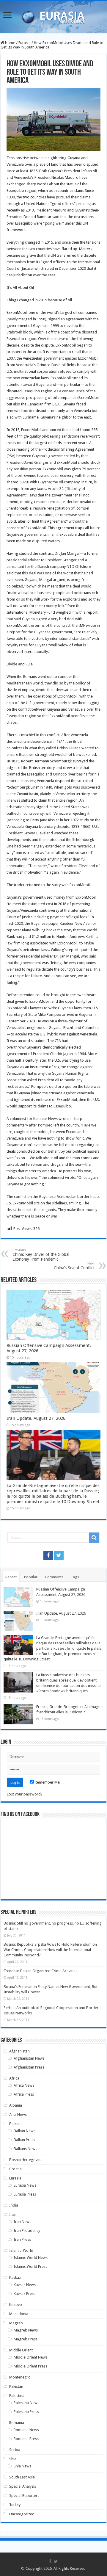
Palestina (17, 2396)
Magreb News (26, 2330)
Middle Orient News (31, 2357)
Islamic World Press (30, 2266)
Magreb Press (26, 2339)
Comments (54, 1577)
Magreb (16, 2323)
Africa (14, 2078)
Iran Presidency (27, 2231)
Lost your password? (25, 1794)
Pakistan (16, 2386)
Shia (13, 2459)
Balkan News (25, 2131)
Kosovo (16, 2305)
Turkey (15, 2505)
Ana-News (18, 2114)
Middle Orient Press (30, 2366)
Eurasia (25, 43)
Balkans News (25, 2149)
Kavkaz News (25, 2285)
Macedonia (19, 2314)
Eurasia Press (25, 2194)
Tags (75, 1577)
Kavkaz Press (25, 2294)
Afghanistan (19, 2051)
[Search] (94, 1538)
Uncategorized (22, 2514)
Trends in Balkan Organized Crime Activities (40, 1971)
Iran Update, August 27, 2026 (36, 1418)
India (14, 2205)
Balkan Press (24, 2140)
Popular (31, 1577)
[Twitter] (59, 1555)
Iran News (22, 2222)
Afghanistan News (29, 2058)
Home (10, 43)
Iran (13, 2214)
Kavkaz (15, 2277)
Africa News (24, 2085)
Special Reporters (24, 2496)
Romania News (26, 2430)
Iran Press (22, 2239)
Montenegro (20, 2377)
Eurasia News (25, 2185)
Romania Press (26, 2439)
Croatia (15, 2169)
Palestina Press (26, 2412)
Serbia (15, 2450)
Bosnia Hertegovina (26, 2160)
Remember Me (47, 1782)
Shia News (22, 2466)
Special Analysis (23, 2486)
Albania (16, 2105)
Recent (11, 1577)
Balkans (16, 2124)
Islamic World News (31, 2258)
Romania (17, 2423)
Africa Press (24, 2094)
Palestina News (26, 2403)
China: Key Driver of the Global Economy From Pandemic (41, 1255)
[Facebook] (48, 1555)
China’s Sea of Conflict (74, 1266)
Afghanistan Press (29, 2067)
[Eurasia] (53, 16)
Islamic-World (21, 2250)
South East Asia (22, 2477)
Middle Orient (21, 2350)
